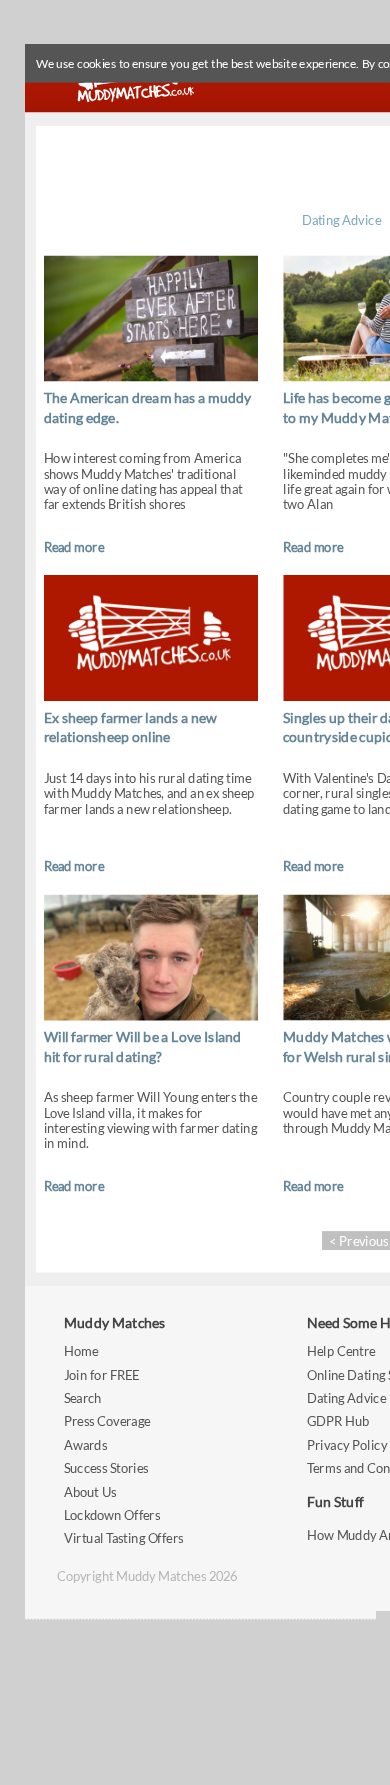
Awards (85, 1445)
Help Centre (341, 1351)
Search (83, 1398)
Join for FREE (102, 1374)
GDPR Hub (338, 1421)
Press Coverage (107, 1421)
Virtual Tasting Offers (124, 1538)
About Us (90, 1491)
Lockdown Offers (112, 1515)
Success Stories (106, 1468)
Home (81, 1351)
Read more (74, 546)
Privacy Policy (347, 1445)
